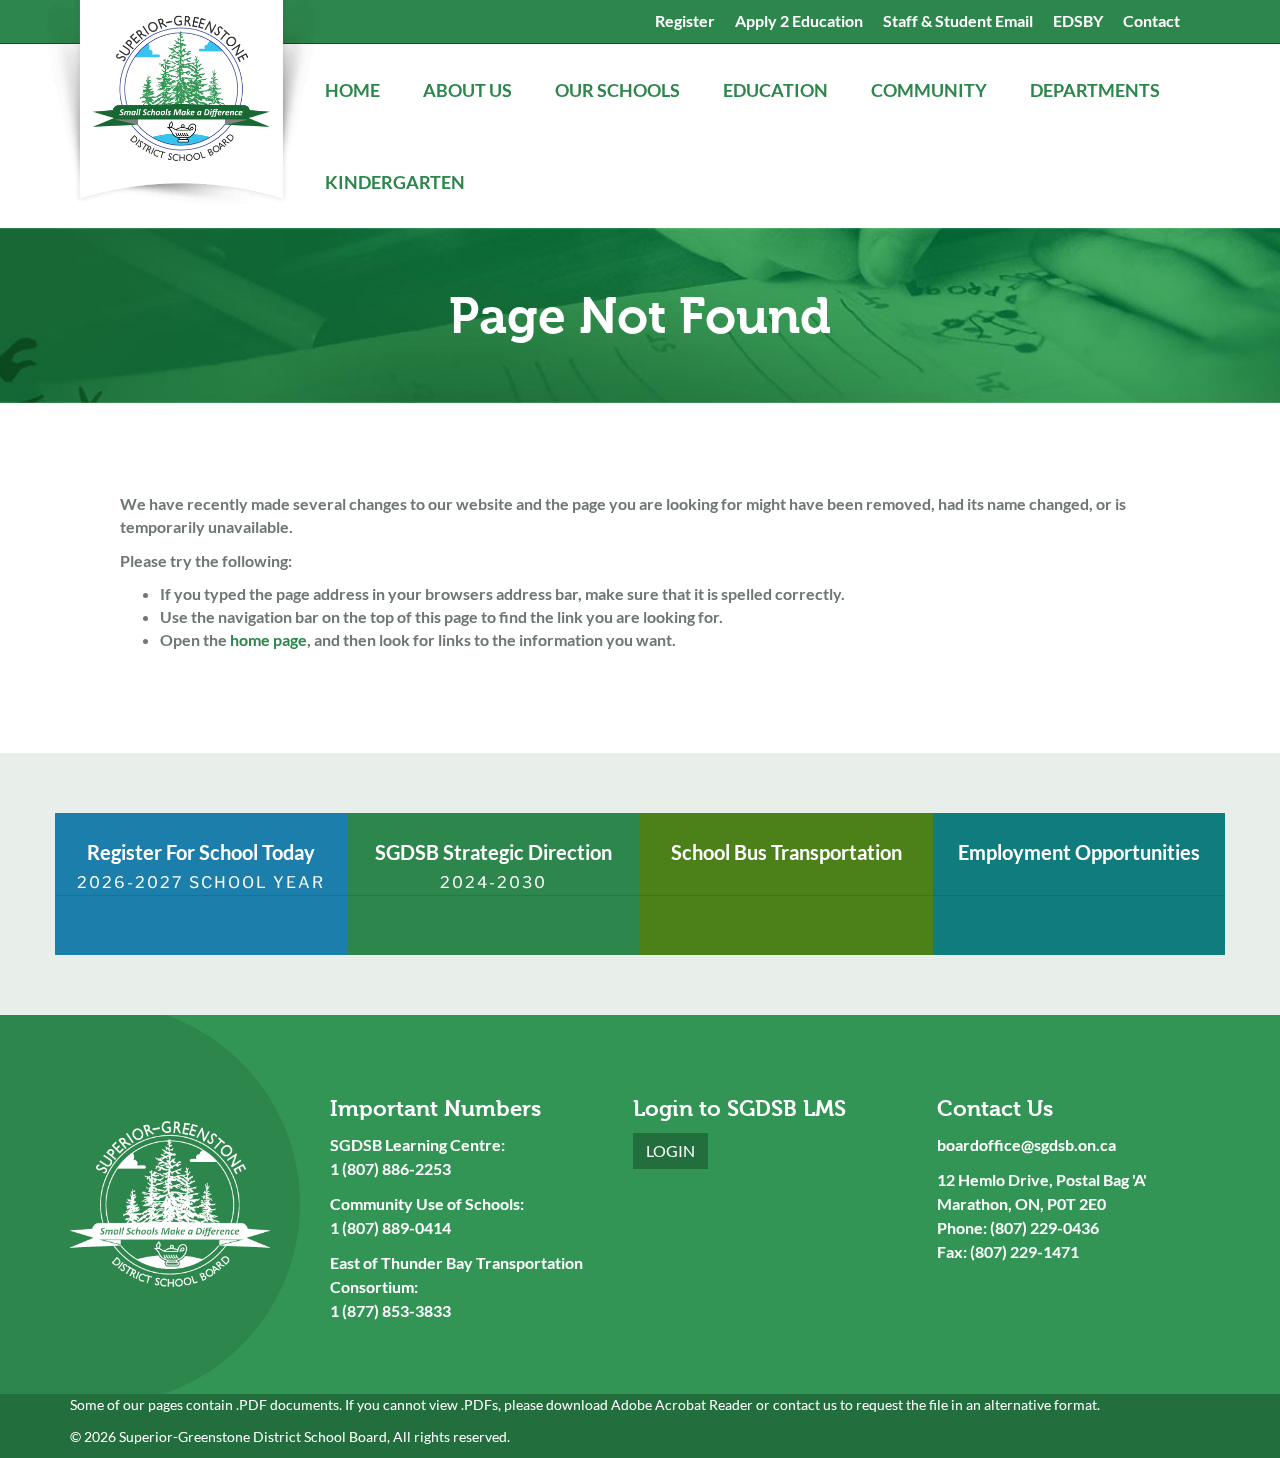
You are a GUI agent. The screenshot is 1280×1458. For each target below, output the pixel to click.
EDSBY (1078, 20)
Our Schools (619, 90)
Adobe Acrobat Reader (682, 1404)
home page (268, 639)
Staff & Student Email (958, 20)
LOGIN (670, 1150)
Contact (1151, 20)
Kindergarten (396, 182)
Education (777, 90)
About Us (469, 90)
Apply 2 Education (799, 20)
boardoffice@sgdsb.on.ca (1026, 1144)
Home (354, 90)
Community (930, 90)
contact (796, 1404)
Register (685, 20)
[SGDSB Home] (180, 105)
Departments (1096, 90)
